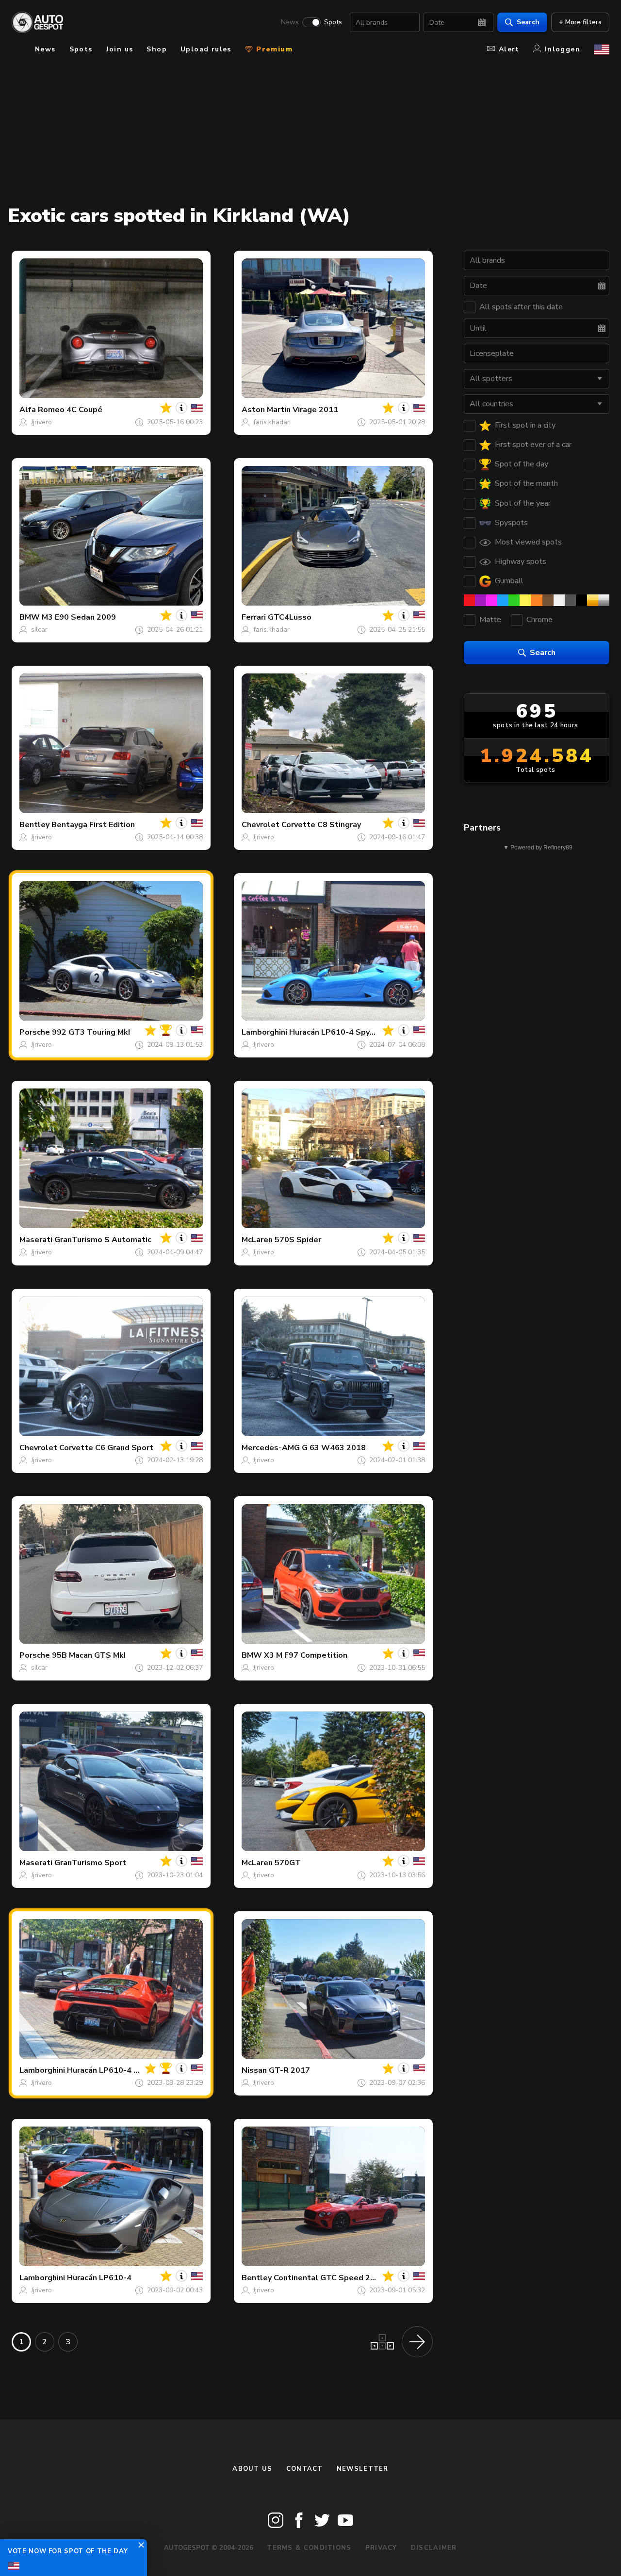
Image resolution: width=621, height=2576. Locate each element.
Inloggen (563, 49)
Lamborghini (264, 1032)
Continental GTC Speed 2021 (329, 2278)
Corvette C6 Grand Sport (106, 1448)
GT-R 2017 (289, 2070)
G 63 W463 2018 (334, 1448)
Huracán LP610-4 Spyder (336, 1032)
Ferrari (254, 617)
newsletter (363, 2469)
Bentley (34, 825)
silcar (39, 630)
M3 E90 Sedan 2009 (79, 617)
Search (528, 22)
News (290, 22)
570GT (288, 1863)
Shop (157, 49)
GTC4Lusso (290, 617)
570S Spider (298, 1240)
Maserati (36, 1240)
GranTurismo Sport (90, 1863)
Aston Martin (266, 410)
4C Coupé (84, 410)
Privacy (381, 2548)
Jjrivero (41, 422)
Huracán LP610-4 (99, 2278)
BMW (30, 617)
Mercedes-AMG (271, 1448)
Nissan (254, 2070)
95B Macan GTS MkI (89, 1655)
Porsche (35, 1032)
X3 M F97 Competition (306, 1655)
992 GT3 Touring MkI (91, 1032)
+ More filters (580, 22)
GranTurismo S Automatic (103, 1240)
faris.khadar (271, 422)
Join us (120, 49)
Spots (333, 22)
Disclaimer (434, 2548)
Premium (273, 49)
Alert (509, 49)
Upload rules (206, 49)
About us (252, 2469)
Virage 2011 (315, 410)
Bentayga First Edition (93, 825)
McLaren (257, 1240)
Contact (305, 2469)
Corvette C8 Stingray (321, 825)
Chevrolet (261, 825)
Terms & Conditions (309, 2548)
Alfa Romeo (42, 410)
